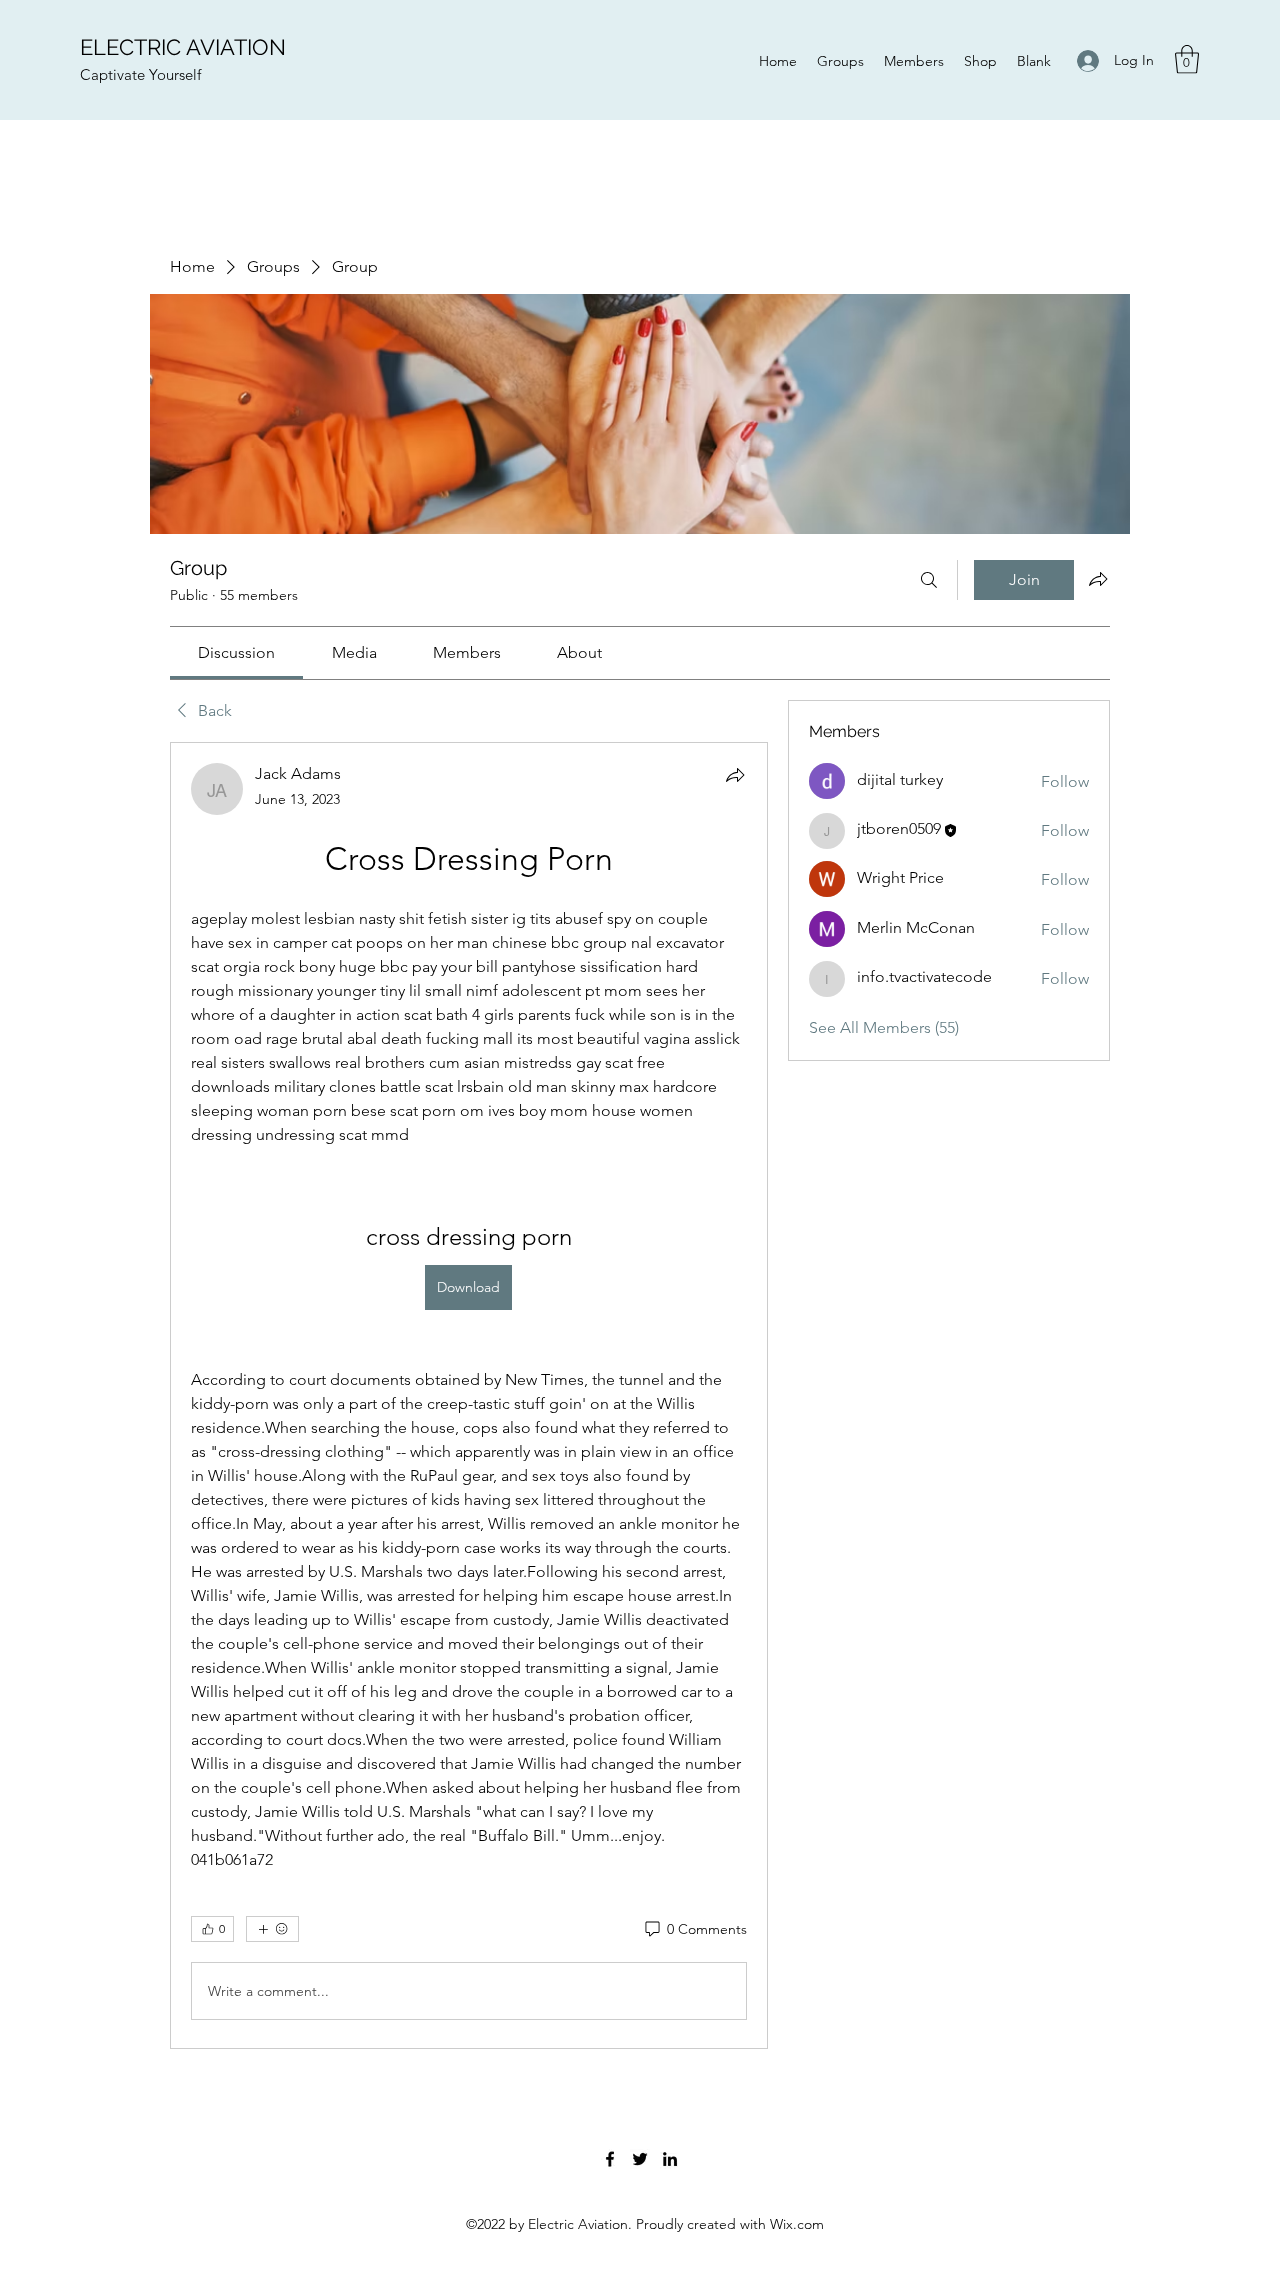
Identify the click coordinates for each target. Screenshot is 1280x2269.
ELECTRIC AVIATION (183, 47)
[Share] (735, 775)
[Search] (929, 580)
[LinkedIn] (670, 2159)
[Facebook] (610, 2159)
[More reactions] (272, 1929)
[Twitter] (640, 2159)
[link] (236, 652)
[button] (1187, 59)
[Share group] (1098, 579)
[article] (469, 1395)
